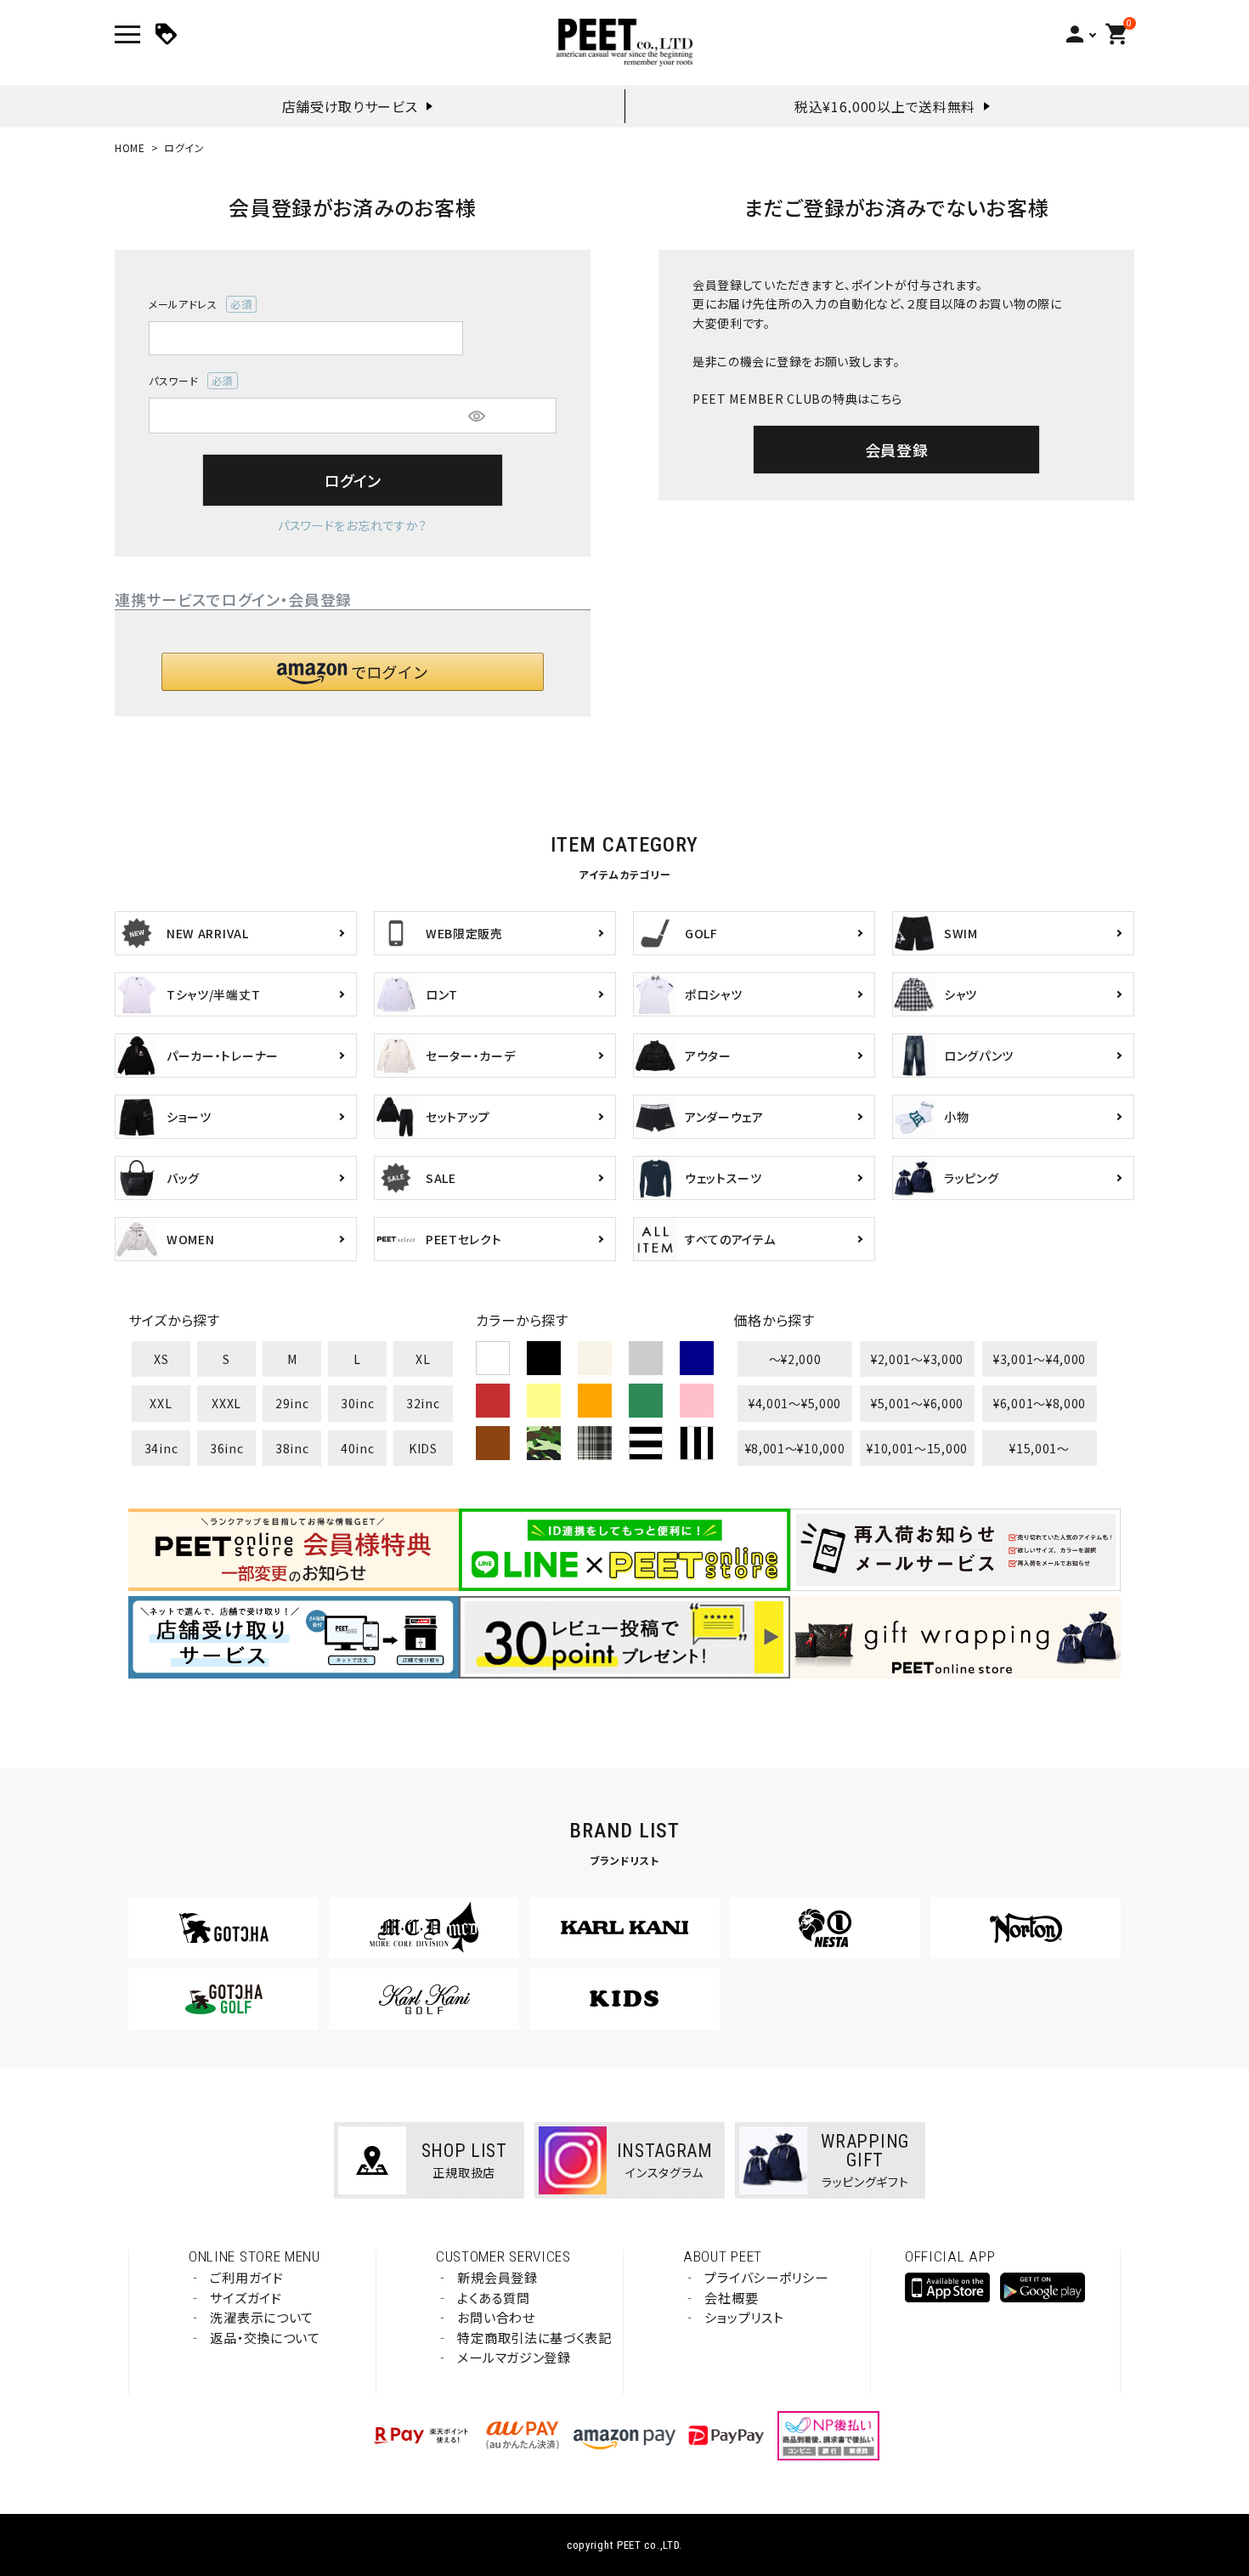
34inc (161, 1448)
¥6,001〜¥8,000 (1040, 1403)
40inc (358, 1448)
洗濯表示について (262, 2317)
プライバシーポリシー (766, 2277)
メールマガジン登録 (514, 2357)
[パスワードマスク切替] (477, 416)
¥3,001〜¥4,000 (1040, 1359)
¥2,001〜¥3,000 (917, 1359)
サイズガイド (246, 2298)
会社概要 (731, 2298)
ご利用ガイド (246, 2277)
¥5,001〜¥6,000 (917, 1403)
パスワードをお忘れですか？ (353, 525)
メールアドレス (195, 305)
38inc (292, 1448)
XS (161, 1359)
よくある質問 (493, 2298)
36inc (227, 1448)
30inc (358, 1403)
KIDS (423, 1448)
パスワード (186, 381)
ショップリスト (744, 2317)
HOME (130, 147)
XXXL (226, 1403)
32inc (423, 1403)
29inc (292, 1403)
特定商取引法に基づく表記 (534, 2338)
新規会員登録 (497, 2277)
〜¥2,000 (795, 1359)
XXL (161, 1403)
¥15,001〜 (1040, 1448)
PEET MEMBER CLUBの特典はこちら (797, 399)
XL (423, 1359)
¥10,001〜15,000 (917, 1448)
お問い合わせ (496, 2317)
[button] (353, 672)
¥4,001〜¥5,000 (795, 1403)
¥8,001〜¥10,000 (795, 1448)
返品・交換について (265, 2338)
